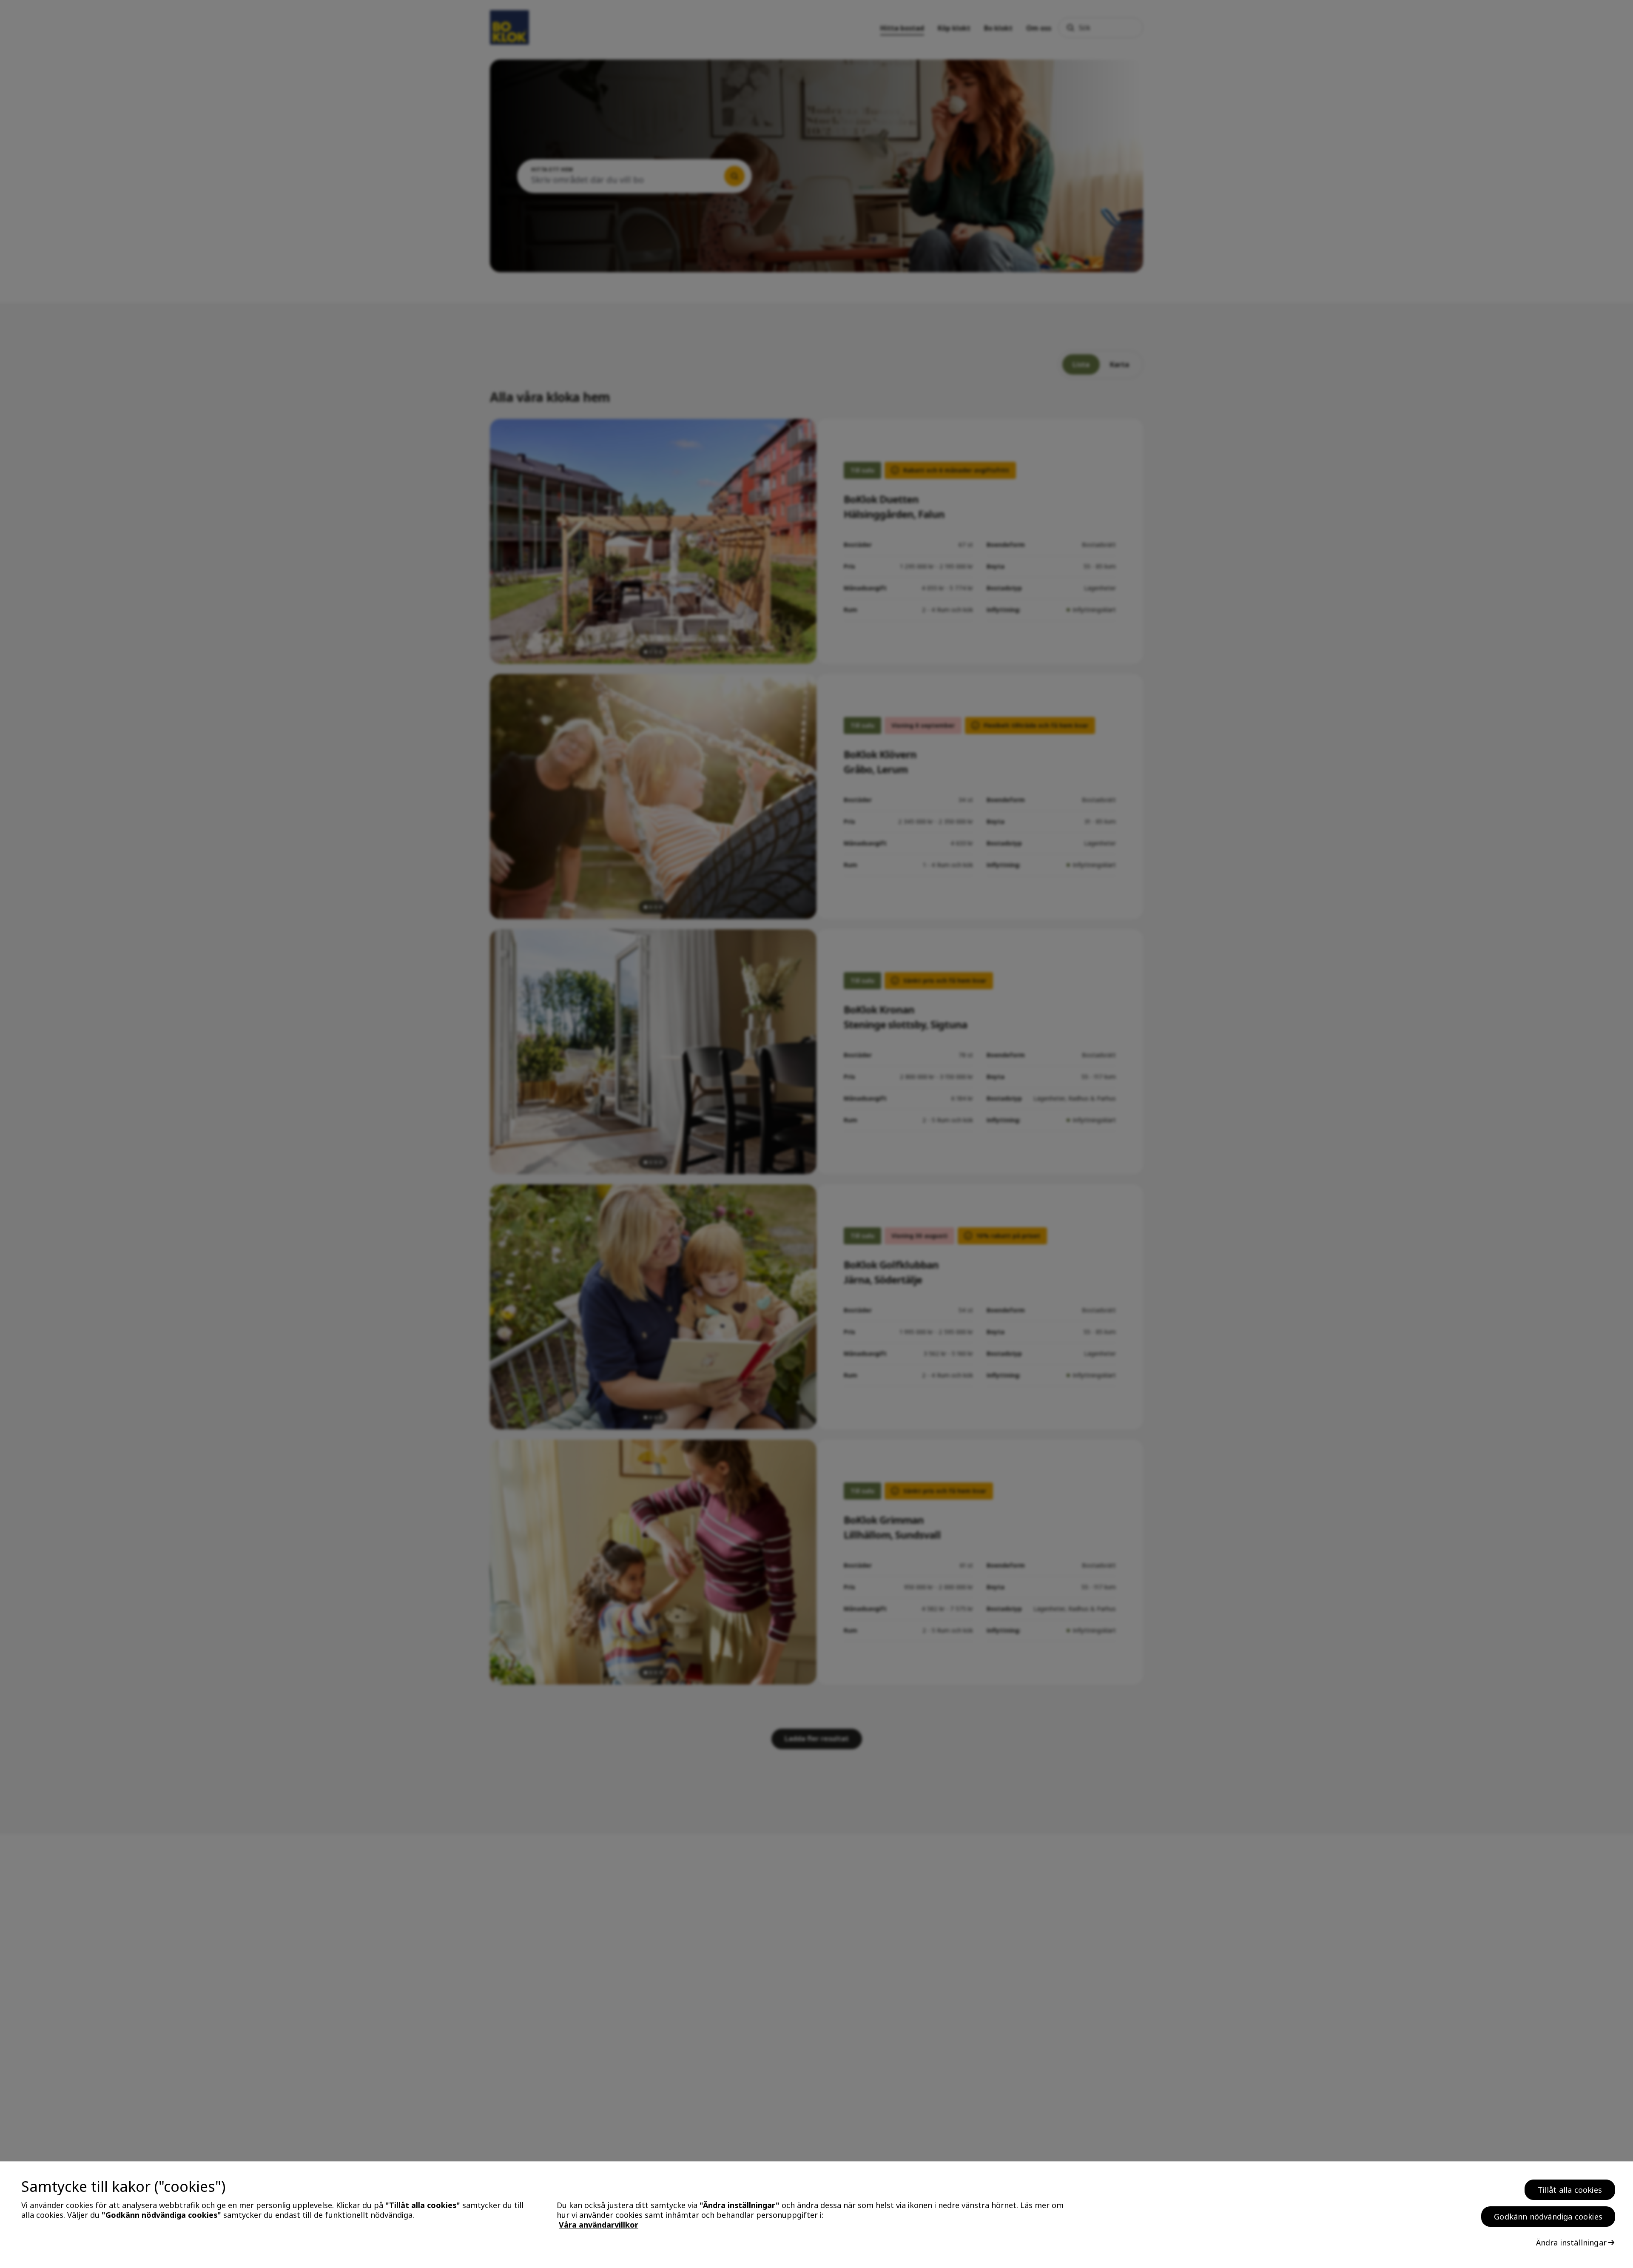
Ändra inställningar (1571, 2242)
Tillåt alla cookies (1570, 2190)
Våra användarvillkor (599, 2225)
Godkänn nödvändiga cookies (1548, 2217)
